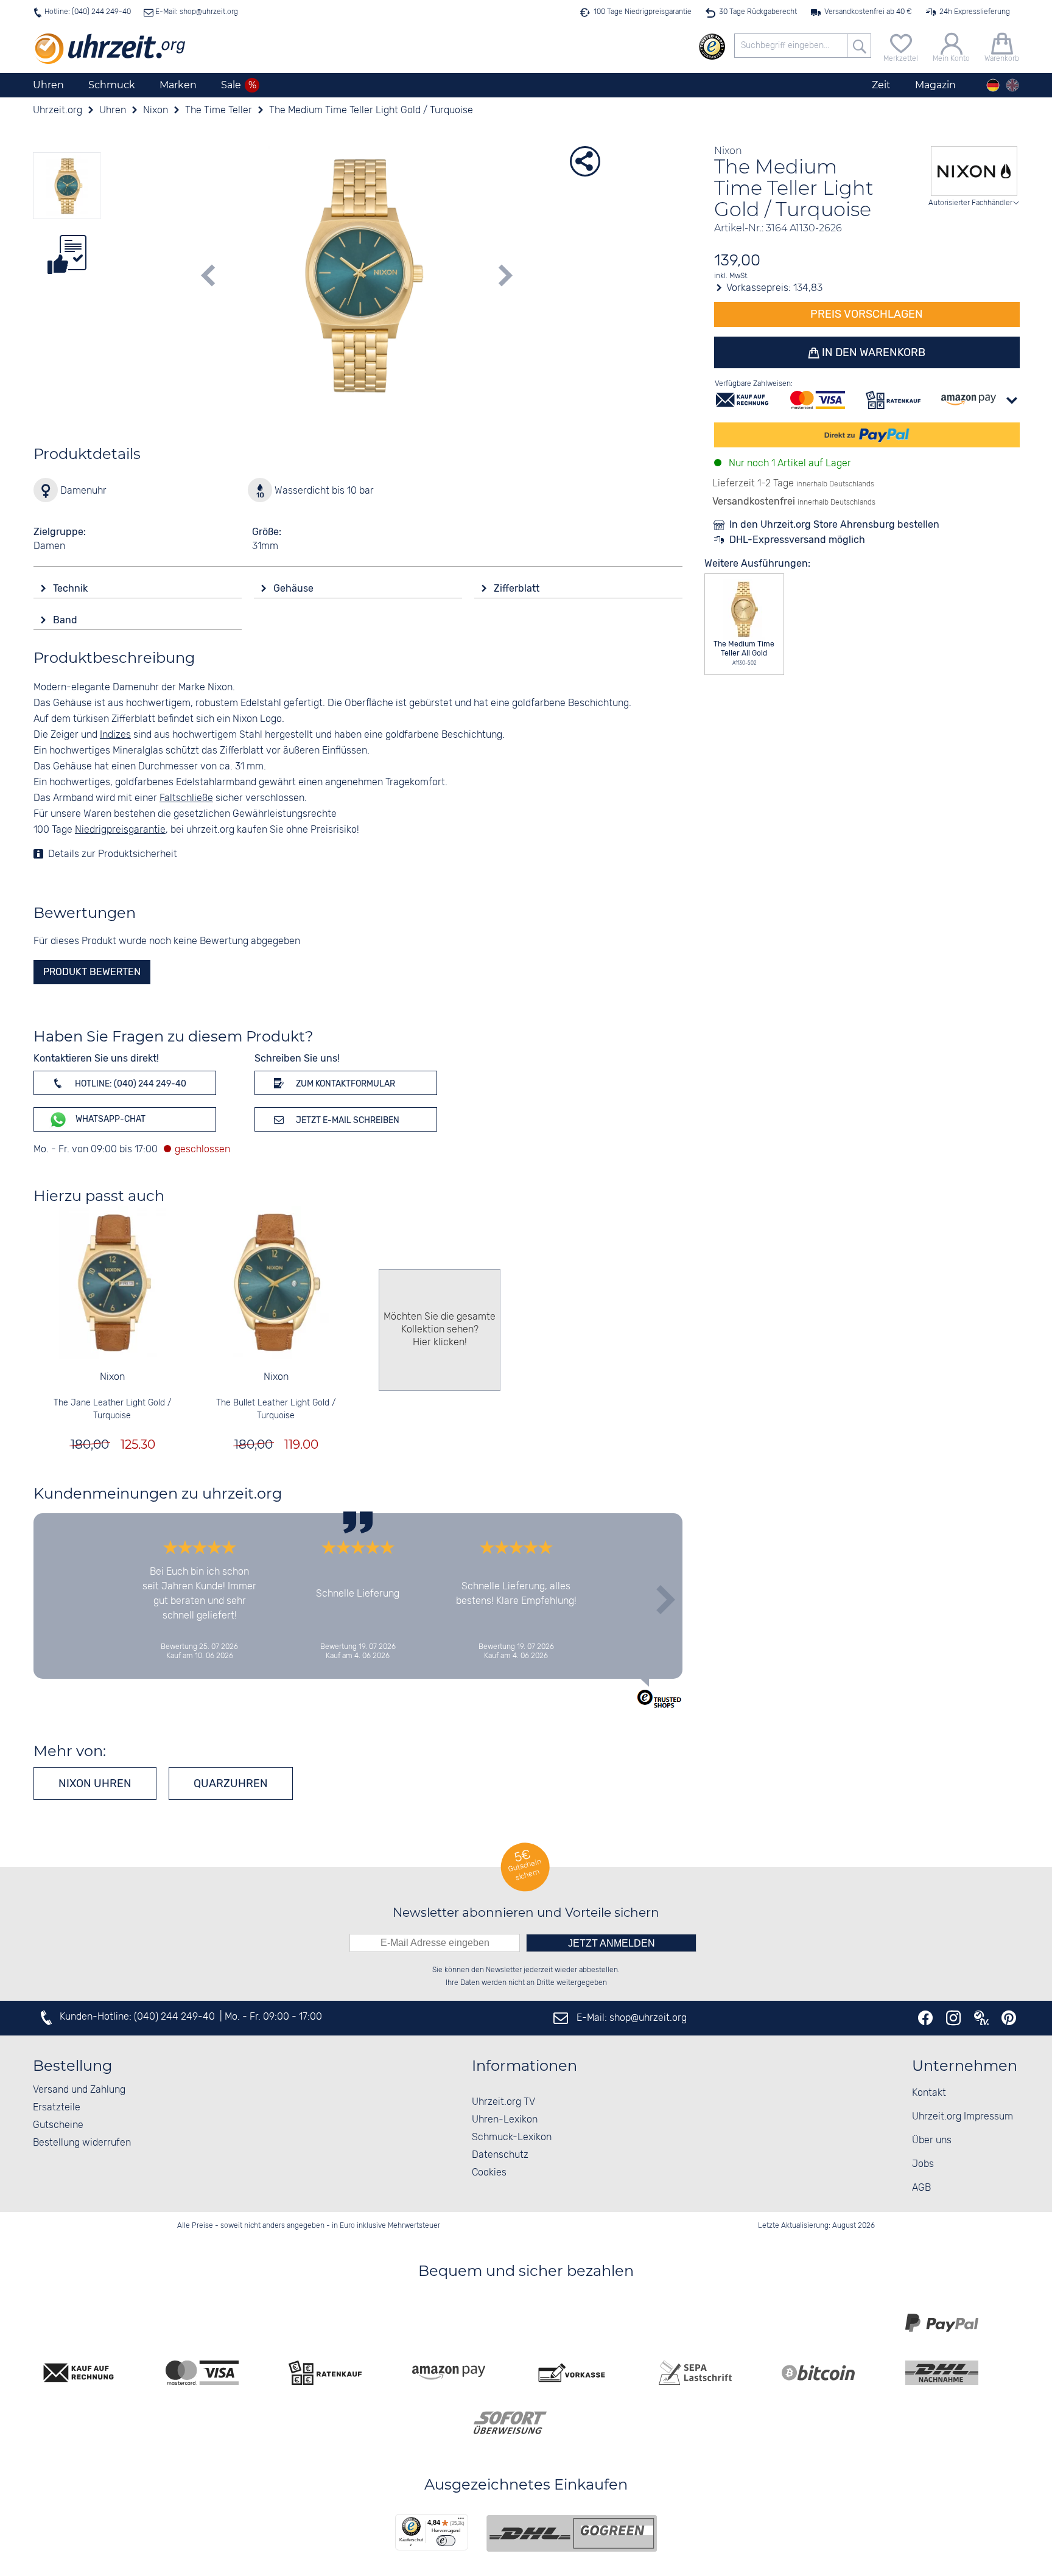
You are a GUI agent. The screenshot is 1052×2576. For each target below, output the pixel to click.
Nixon (112, 1377)
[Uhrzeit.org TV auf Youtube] (981, 2018)
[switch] (446, 2541)
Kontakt (929, 2093)
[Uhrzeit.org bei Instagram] (953, 2018)
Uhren (48, 85)
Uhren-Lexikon (505, 2120)
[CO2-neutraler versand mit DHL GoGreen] (572, 2533)
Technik (72, 588)
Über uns (932, 2140)
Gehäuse (295, 588)
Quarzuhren (231, 1783)
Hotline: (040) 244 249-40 (88, 12)
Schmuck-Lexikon (512, 2137)
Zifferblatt (518, 588)
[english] (1012, 85)
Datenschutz (500, 2155)
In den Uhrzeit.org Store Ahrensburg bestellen (834, 524)
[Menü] (461, 2521)
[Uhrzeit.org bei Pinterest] (1009, 2018)
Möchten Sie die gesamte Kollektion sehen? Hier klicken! (440, 1330)
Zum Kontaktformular (345, 1084)
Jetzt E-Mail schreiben (347, 1120)
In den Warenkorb (872, 352)
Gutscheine (58, 2125)
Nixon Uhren (95, 1783)
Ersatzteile (57, 2108)
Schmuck (112, 85)
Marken (178, 85)
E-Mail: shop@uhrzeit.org (196, 12)
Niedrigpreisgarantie (120, 830)
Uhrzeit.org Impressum (963, 2117)
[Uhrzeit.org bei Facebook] (925, 2018)
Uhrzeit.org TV (503, 2102)
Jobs (923, 2164)
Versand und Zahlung (79, 2090)
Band (66, 620)
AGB (921, 2188)
